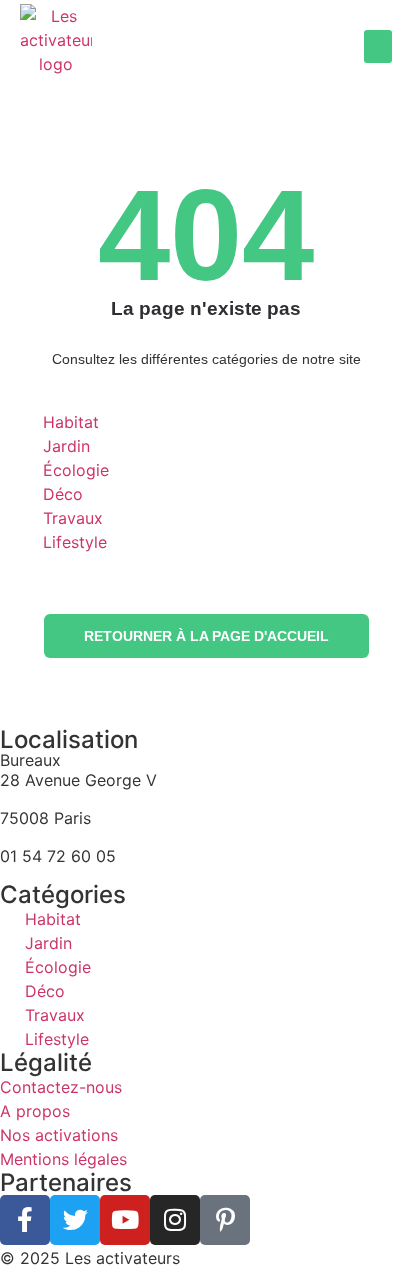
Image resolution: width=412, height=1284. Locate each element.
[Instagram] (175, 1220)
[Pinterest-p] (225, 1220)
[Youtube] (125, 1220)
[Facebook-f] (25, 1220)
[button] (378, 46)
